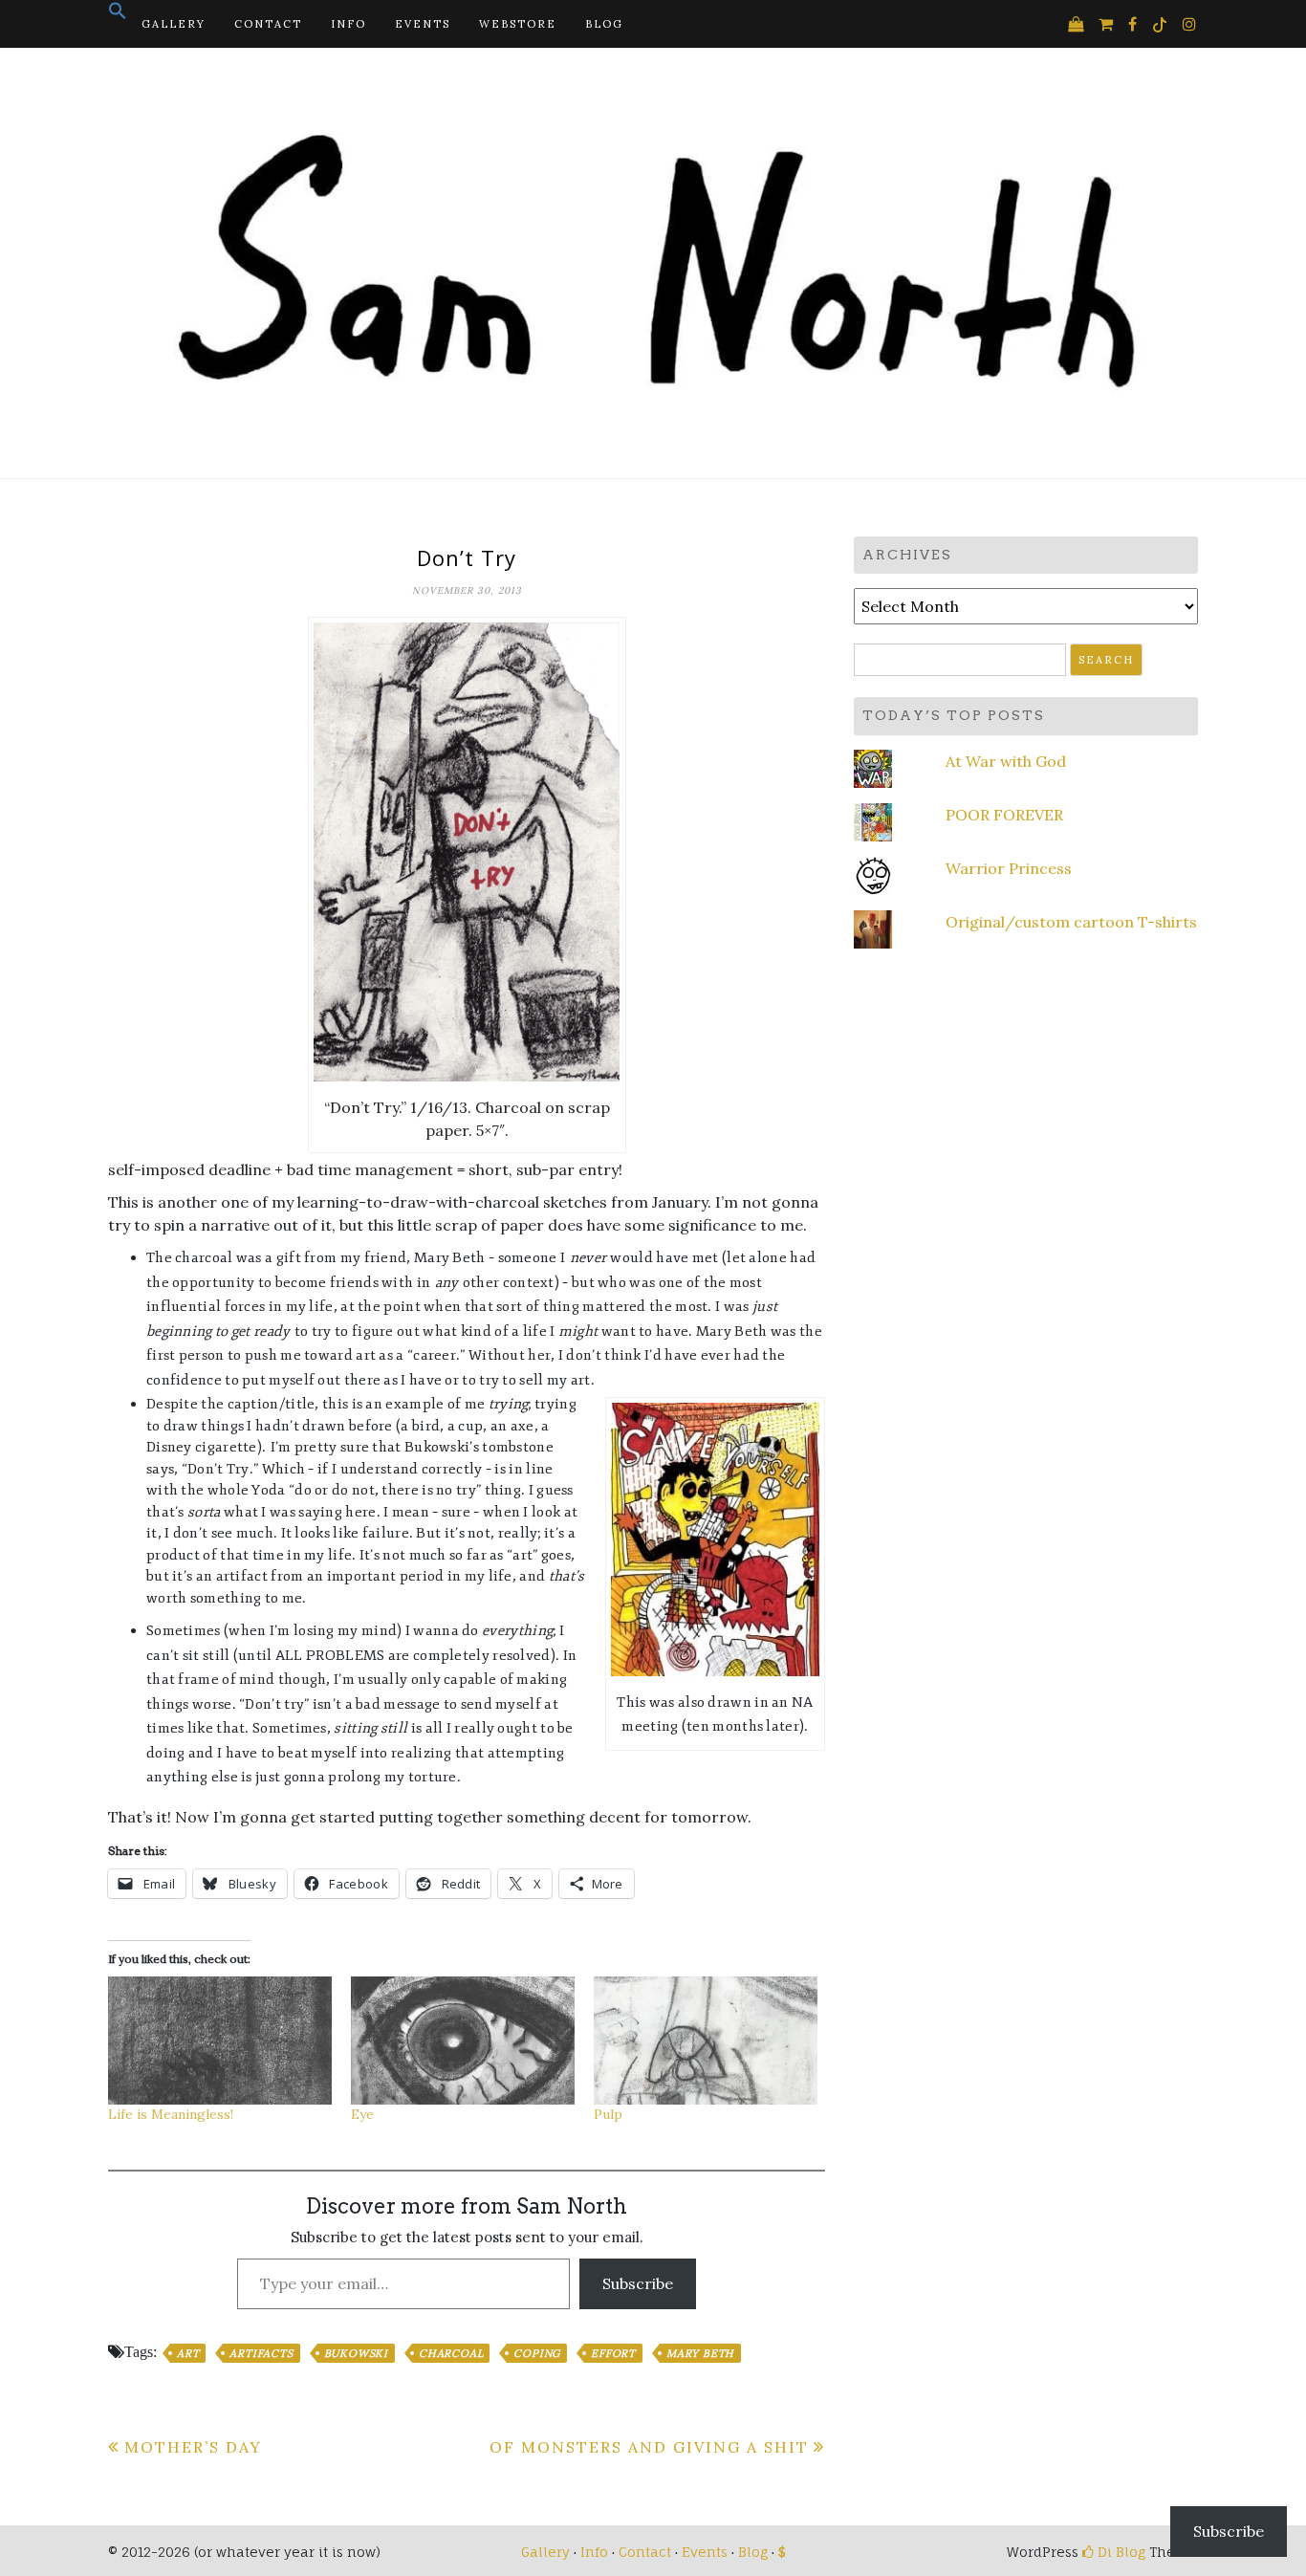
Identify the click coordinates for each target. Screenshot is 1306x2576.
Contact (268, 24)
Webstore (518, 24)
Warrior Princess (1009, 868)
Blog (604, 24)
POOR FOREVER (1004, 815)
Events (423, 24)
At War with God (1006, 761)
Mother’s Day (193, 2447)
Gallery (174, 24)
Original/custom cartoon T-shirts (1071, 922)
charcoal (451, 2353)
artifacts (261, 2353)
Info (348, 24)
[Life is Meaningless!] (220, 2041)
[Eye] (463, 2041)
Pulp (608, 2114)
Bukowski (356, 2353)
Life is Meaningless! (171, 2114)
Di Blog (1120, 2552)
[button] (118, 16)
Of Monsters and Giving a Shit (649, 2447)
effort (613, 2353)
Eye (362, 2114)
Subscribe (638, 2283)
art (188, 2353)
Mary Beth (700, 2353)
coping (537, 2353)
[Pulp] (706, 2041)
